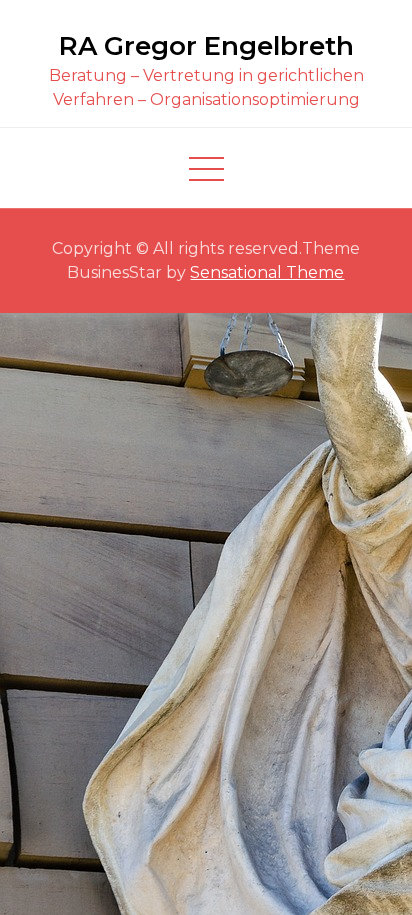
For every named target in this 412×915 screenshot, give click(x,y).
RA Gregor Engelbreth (206, 46)
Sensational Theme (267, 272)
